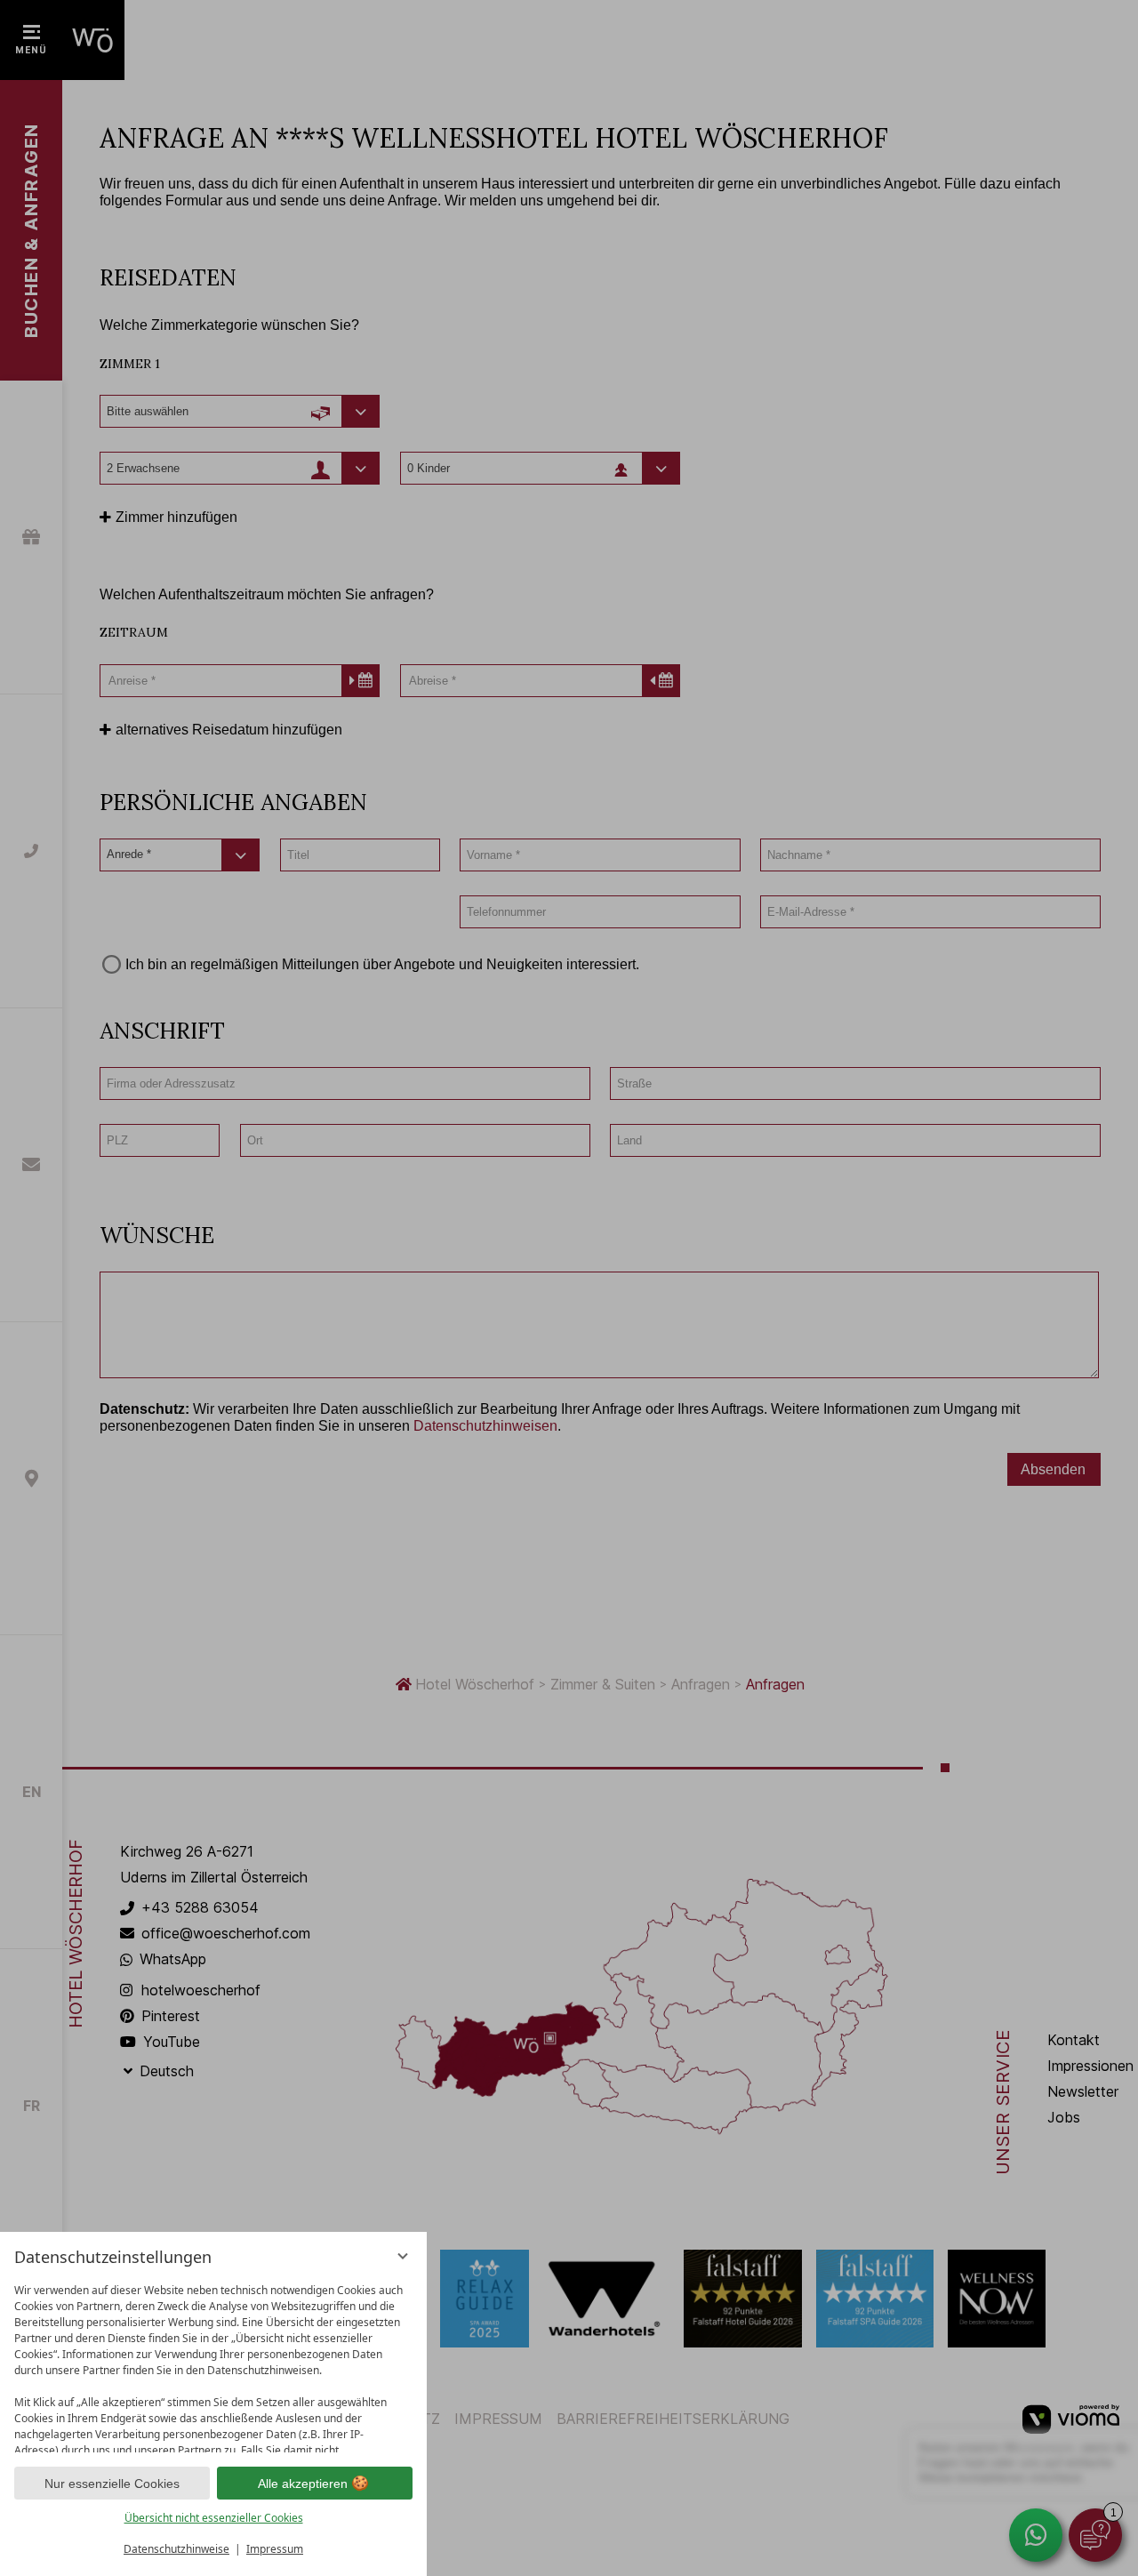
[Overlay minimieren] (403, 2256)
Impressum (275, 2549)
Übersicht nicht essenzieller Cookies (214, 2518)
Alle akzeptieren (303, 2484)
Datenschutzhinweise (176, 2549)
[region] (213, 2364)
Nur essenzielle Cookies (112, 2484)
